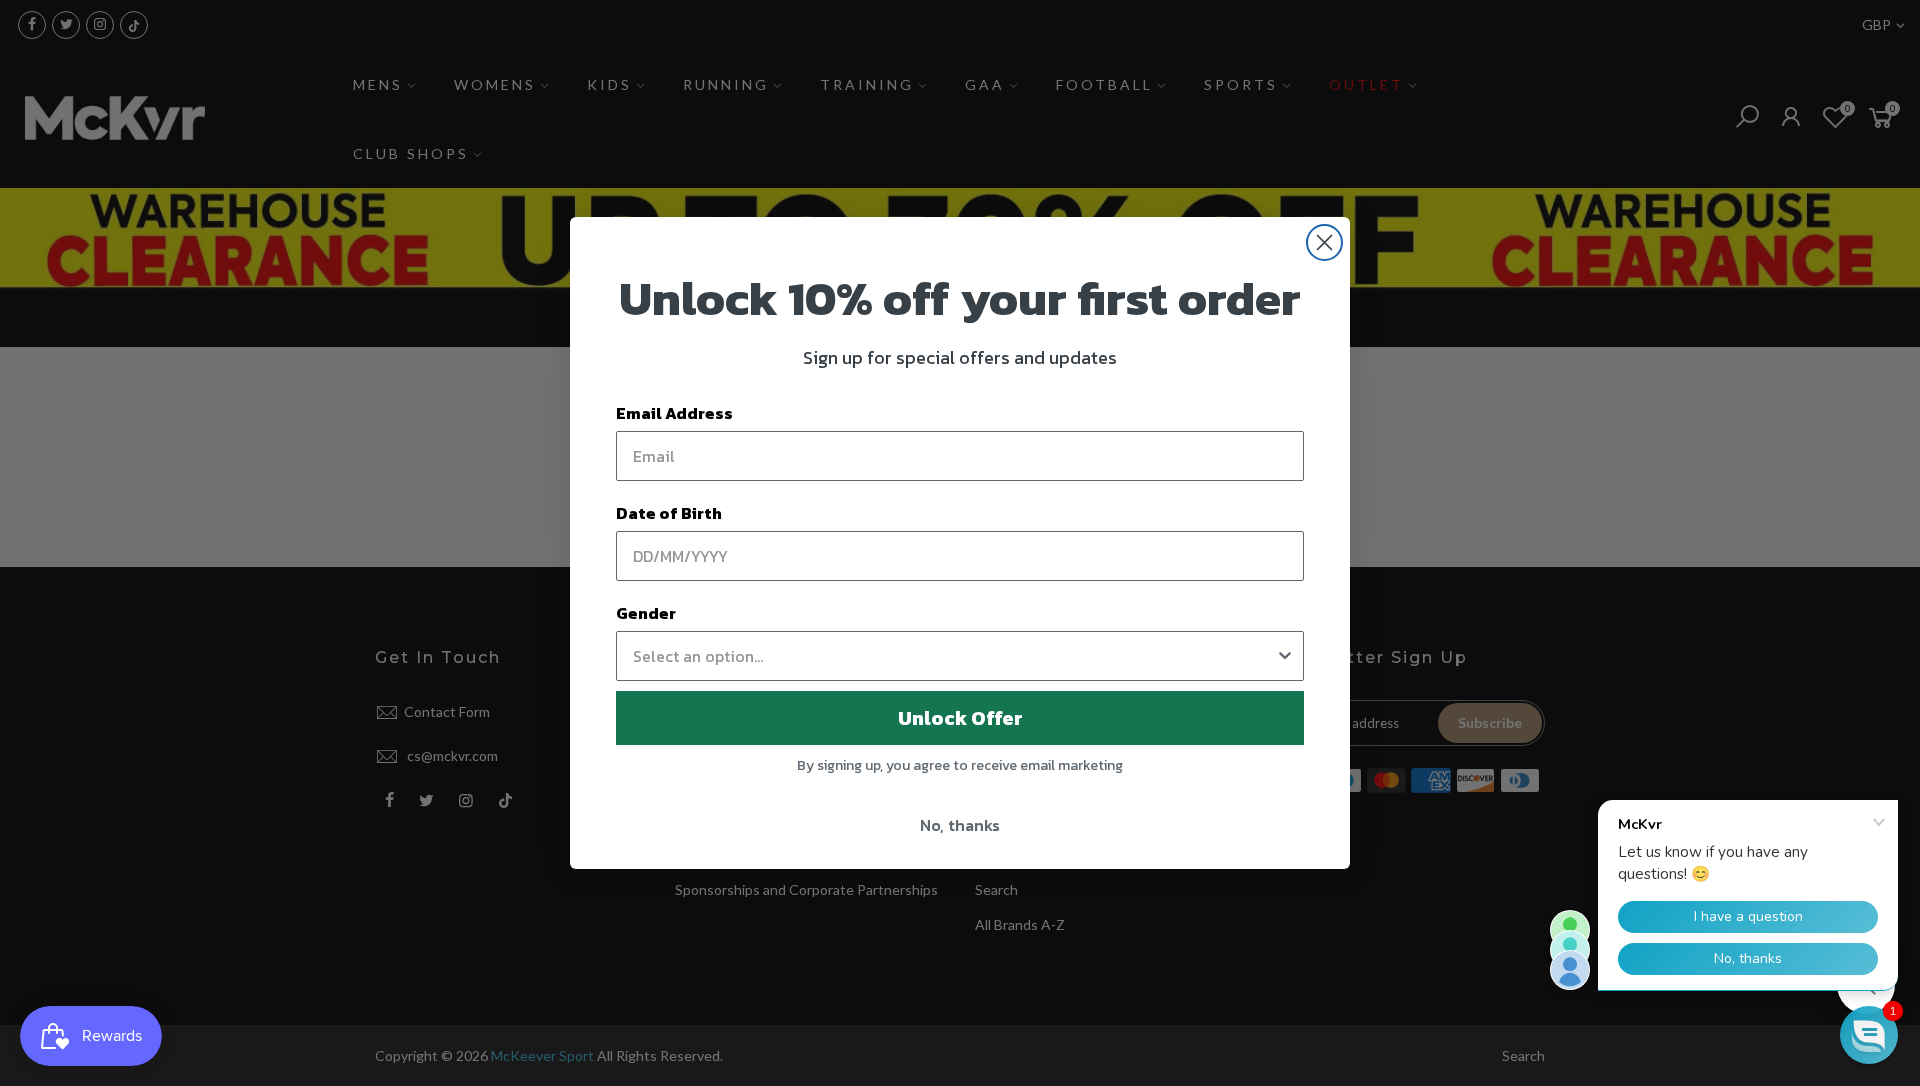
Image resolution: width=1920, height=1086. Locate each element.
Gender (646, 613)
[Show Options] (1285, 656)
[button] (1869, 1035)
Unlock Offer (960, 718)
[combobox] (954, 656)
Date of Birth (669, 513)
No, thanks (960, 825)
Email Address (674, 413)
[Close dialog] (1324, 242)
